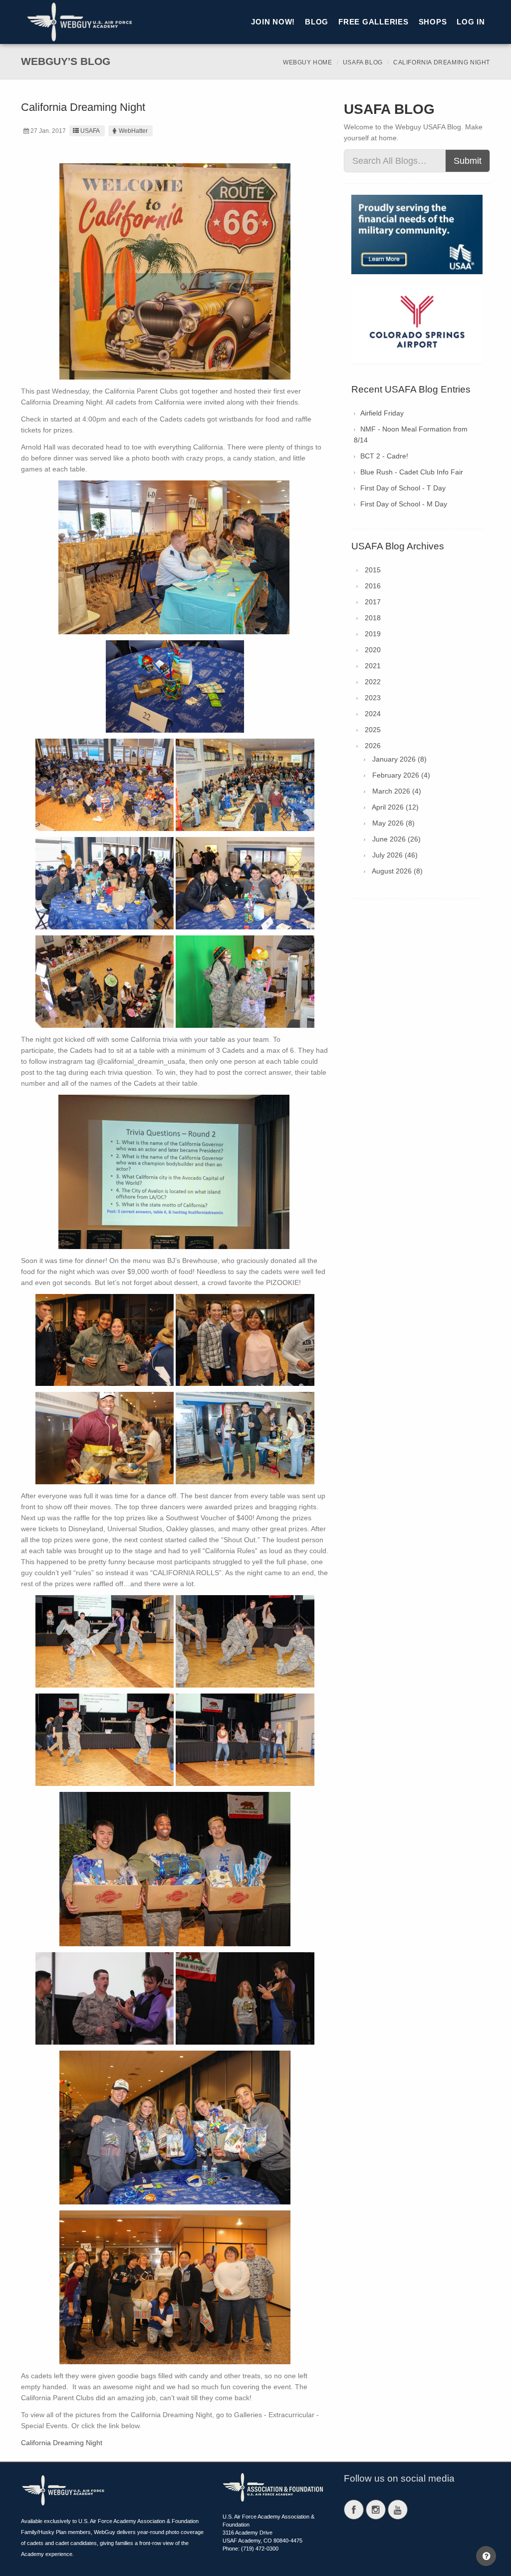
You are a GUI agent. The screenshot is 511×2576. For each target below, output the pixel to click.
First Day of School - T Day (403, 488)
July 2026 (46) (395, 855)
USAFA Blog (363, 62)
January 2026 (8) (399, 759)
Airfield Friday (382, 413)
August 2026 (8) (397, 871)
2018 (373, 618)
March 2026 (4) (397, 791)
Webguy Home (308, 62)
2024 (373, 714)
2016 (373, 586)
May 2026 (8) (393, 823)
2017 (373, 602)
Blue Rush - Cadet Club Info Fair (412, 472)
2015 (373, 570)
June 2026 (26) (396, 839)
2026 (373, 746)
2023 (373, 698)
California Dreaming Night (62, 2443)
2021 (373, 666)
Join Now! (273, 22)
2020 (373, 650)
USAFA (90, 131)
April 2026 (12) (395, 807)
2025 (373, 730)
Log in (471, 22)
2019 (373, 634)
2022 (373, 682)
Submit (468, 161)
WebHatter (133, 131)
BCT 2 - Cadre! (384, 456)
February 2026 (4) (401, 775)
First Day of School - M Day (404, 504)
